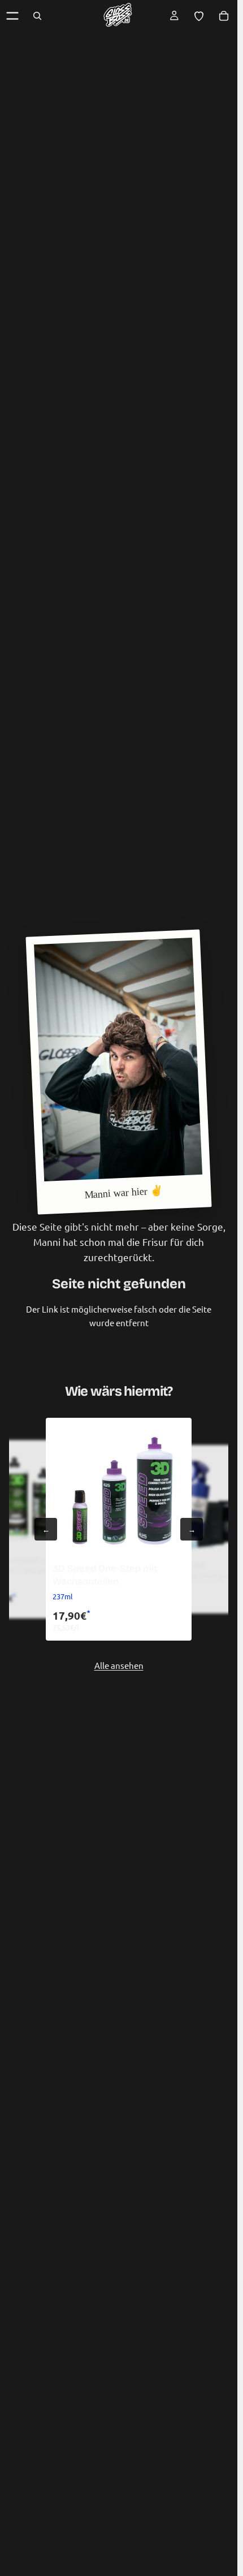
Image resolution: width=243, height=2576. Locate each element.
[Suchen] (37, 16)
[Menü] (12, 16)
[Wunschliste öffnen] (199, 16)
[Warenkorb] (224, 16)
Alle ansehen (119, 1665)
